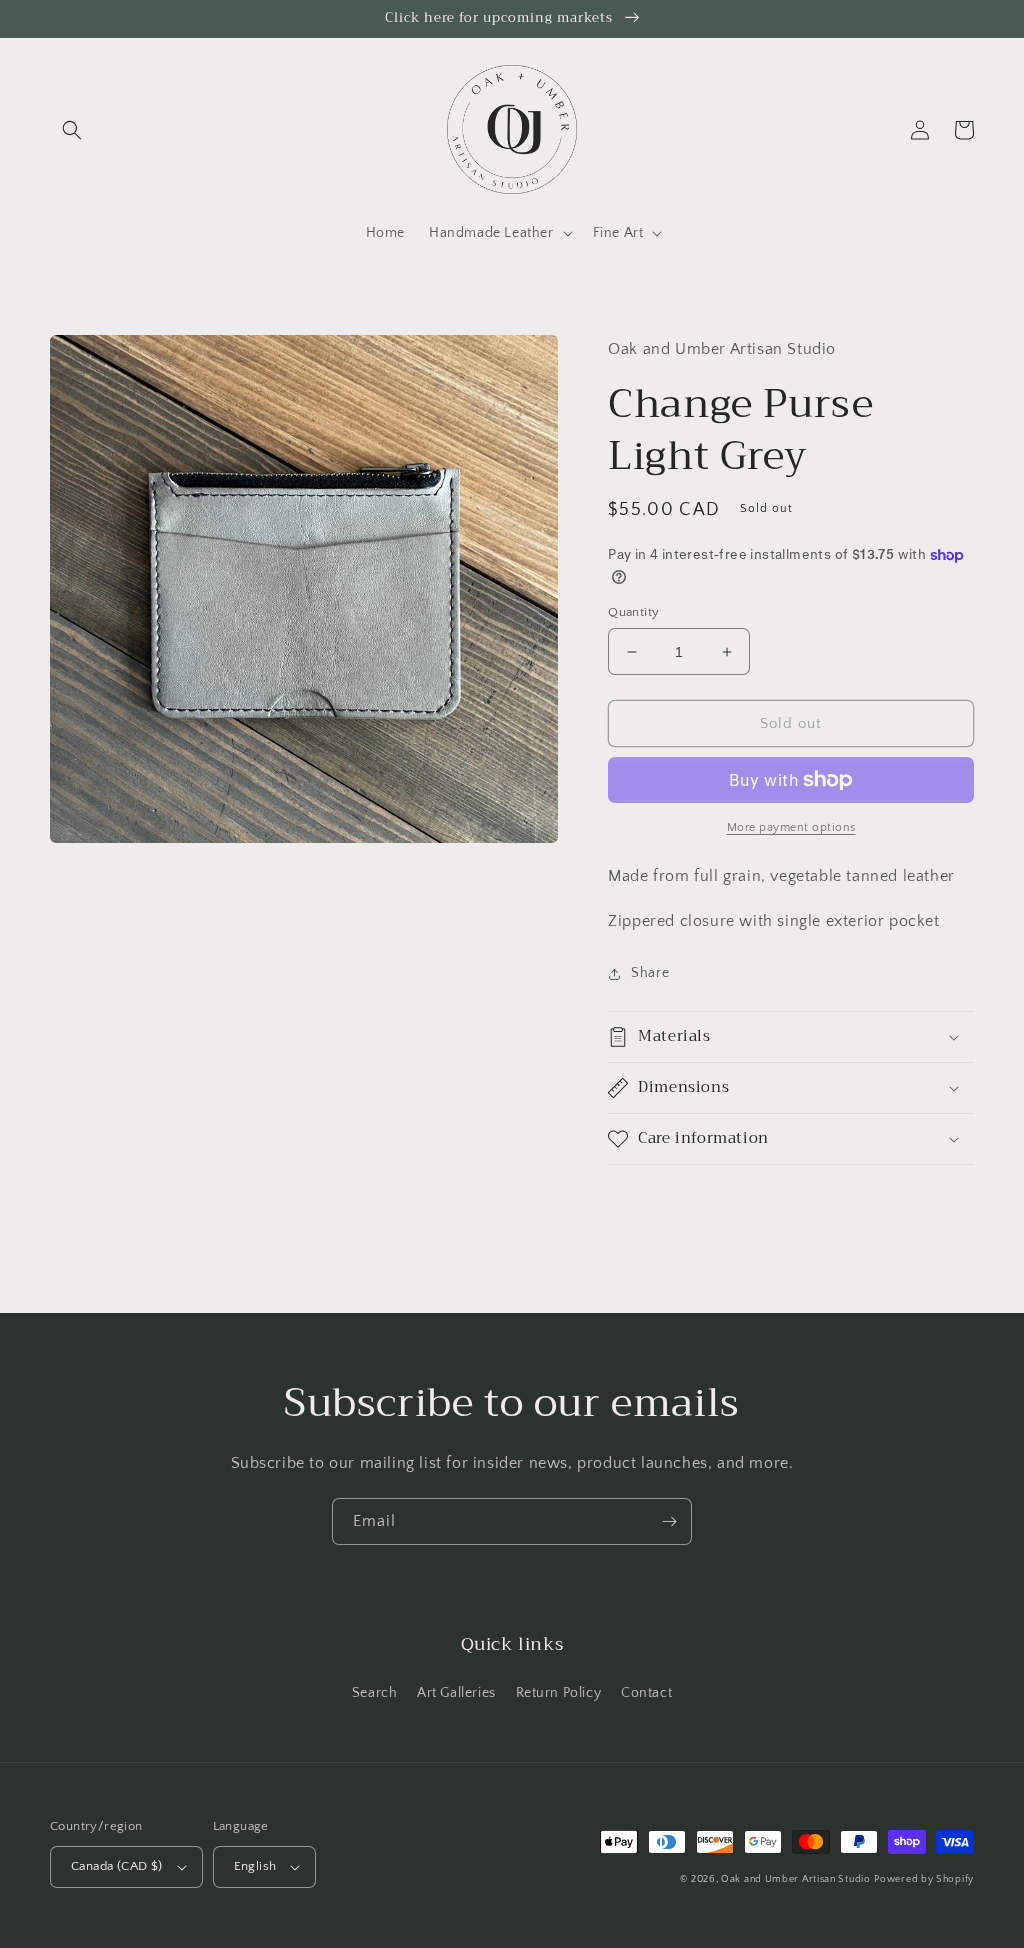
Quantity (633, 612)
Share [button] (650, 973)
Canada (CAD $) (117, 1866)
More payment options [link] (791, 827)
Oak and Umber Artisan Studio (796, 1879)
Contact (646, 1693)
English (255, 1866)
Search (375, 1693)
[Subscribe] (669, 1521)
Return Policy (559, 1693)
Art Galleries (456, 1693)
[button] (72, 130)
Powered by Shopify (924, 1879)
